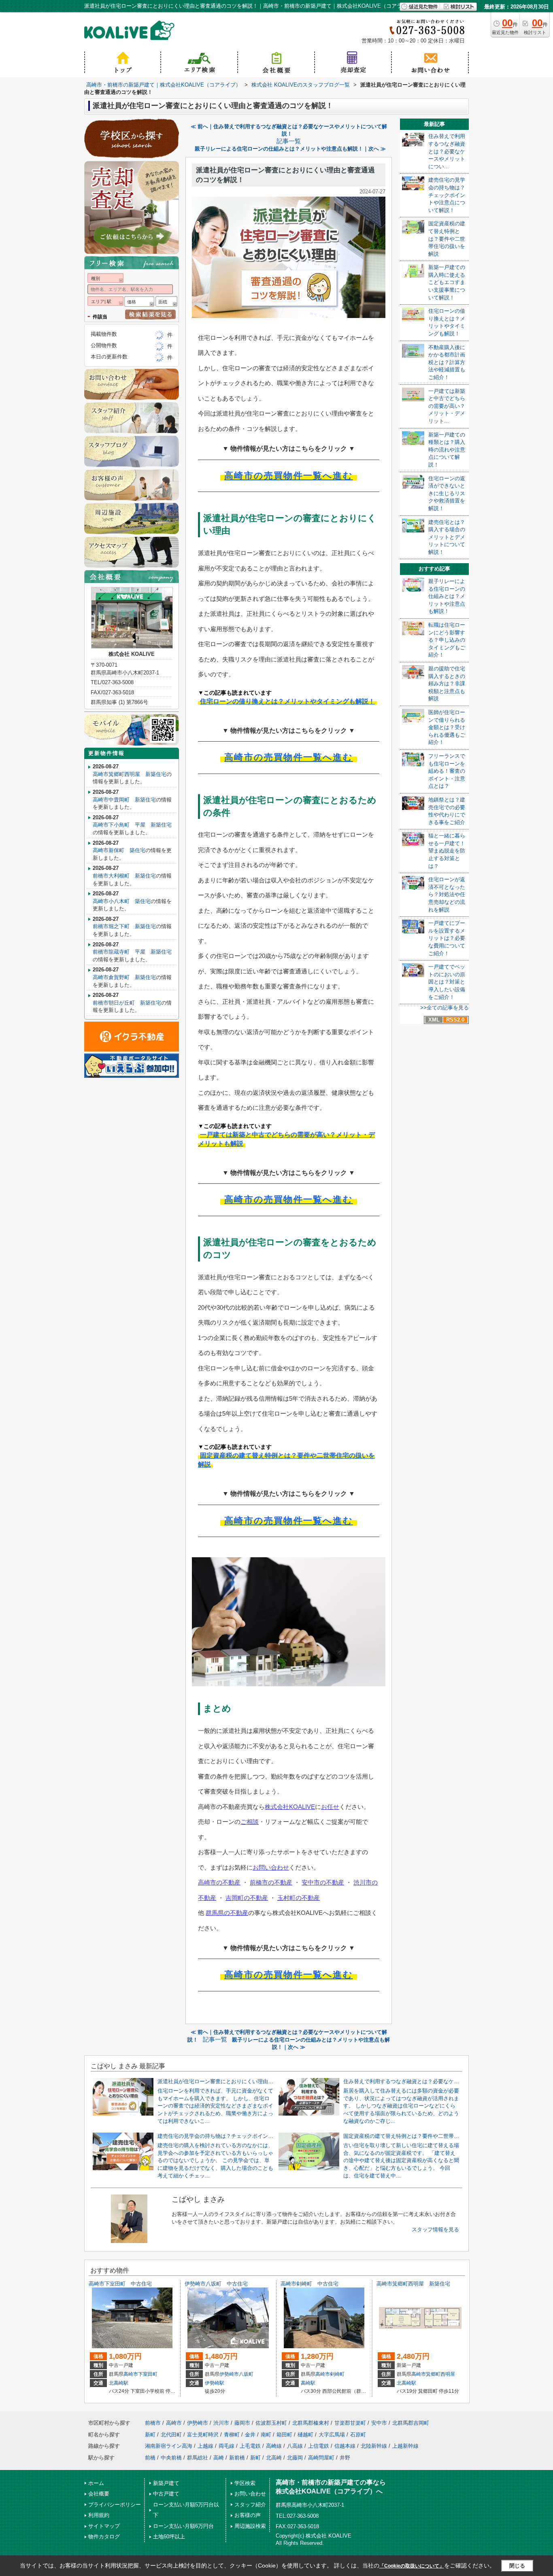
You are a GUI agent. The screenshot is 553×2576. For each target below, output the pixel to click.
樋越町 (305, 2435)
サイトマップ (104, 2526)
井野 (345, 2458)
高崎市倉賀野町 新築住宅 (124, 977)
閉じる (517, 2566)
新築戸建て (166, 2483)
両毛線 (227, 2446)
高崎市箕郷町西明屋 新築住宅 (130, 774)
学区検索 (245, 2483)
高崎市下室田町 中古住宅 (120, 2284)
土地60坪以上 (169, 2537)
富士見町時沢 (203, 2435)
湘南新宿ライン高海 (169, 2446)
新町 (150, 2435)
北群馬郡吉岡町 (411, 2423)
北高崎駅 (119, 2383)
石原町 (358, 2435)
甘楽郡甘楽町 (350, 2423)
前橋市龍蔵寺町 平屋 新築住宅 (132, 952)
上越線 (205, 2446)
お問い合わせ (271, 1867)
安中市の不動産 (323, 1882)
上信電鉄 (319, 2446)
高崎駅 (308, 2383)
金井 (250, 2435)
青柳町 (232, 2435)
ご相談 (250, 1822)
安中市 (379, 2423)
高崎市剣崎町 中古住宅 (309, 2284)
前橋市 (153, 2423)
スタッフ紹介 (250, 2505)
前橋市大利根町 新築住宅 (124, 876)
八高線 (295, 2446)
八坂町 (246, 2374)
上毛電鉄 (250, 2446)
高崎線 (274, 2446)
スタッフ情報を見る (435, 2229)
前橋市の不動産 (271, 1882)
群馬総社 (198, 2458)
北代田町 (171, 2435)
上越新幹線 (405, 2446)
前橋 (150, 2458)
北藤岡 (295, 2458)
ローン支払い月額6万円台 (183, 2526)
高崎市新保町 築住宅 (119, 850)
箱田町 (284, 2435)
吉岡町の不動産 (247, 1898)
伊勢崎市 (229, 2374)
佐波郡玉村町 (271, 2423)
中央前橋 (171, 2458)
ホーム (96, 2483)
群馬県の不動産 (227, 1913)
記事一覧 (289, 141)
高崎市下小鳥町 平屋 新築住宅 (132, 825)
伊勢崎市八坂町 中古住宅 (216, 2284)
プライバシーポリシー (115, 2505)
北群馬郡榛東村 (311, 2423)
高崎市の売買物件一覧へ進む (289, 476)
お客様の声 (248, 2515)
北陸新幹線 (374, 2446)
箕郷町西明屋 (440, 2374)
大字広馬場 (332, 2435)
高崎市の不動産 (219, 1882)
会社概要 (99, 2494)
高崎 (219, 2458)
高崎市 (131, 2374)
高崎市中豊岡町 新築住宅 (124, 800)
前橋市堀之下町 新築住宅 (124, 926)
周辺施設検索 (250, 2526)
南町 (266, 2435)
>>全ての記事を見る (445, 1008)
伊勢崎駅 (215, 2383)
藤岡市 (242, 2423)
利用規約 (99, 2515)
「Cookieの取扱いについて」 (412, 2566)
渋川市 (221, 2423)
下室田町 (148, 2374)
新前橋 (237, 2458)
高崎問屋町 (321, 2458)
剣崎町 (337, 2374)
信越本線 (345, 2446)
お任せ (330, 1807)
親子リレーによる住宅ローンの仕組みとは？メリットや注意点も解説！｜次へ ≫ (290, 149)
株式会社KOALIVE (290, 1807)
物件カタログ (104, 2537)
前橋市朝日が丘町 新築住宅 (127, 1003)
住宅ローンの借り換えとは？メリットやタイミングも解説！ (287, 701)
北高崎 (274, 2458)
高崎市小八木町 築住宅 (122, 901)
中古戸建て (166, 2494)
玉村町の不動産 (299, 1898)
